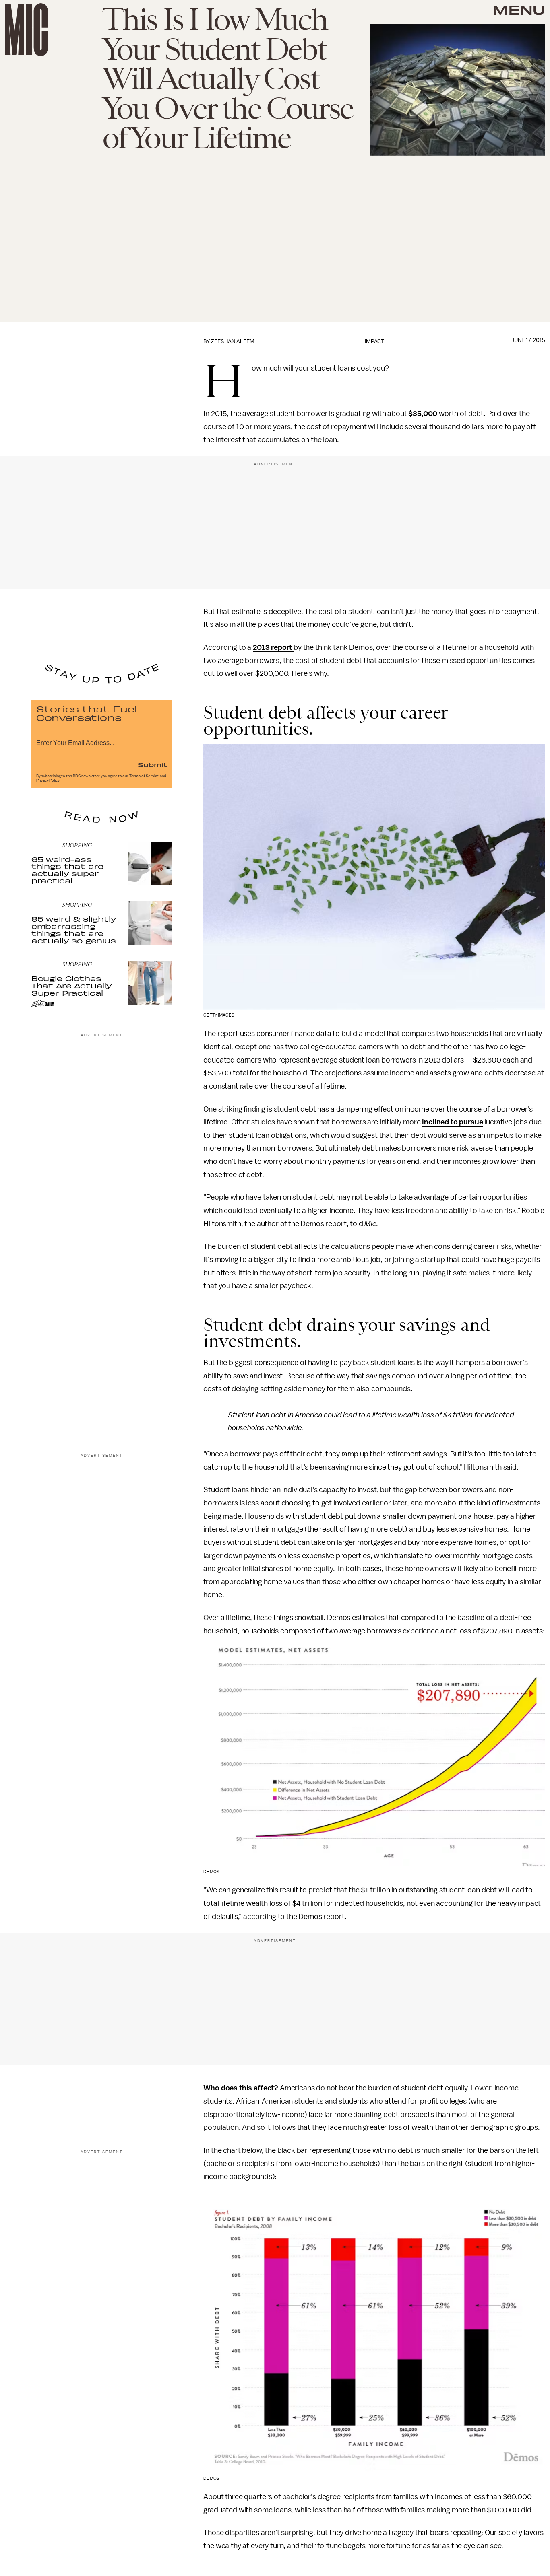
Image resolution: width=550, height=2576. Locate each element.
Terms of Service (144, 776)
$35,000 (424, 414)
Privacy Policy (48, 780)
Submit (153, 764)
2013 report (273, 647)
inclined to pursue (452, 1122)
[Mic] (26, 30)
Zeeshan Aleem (233, 341)
